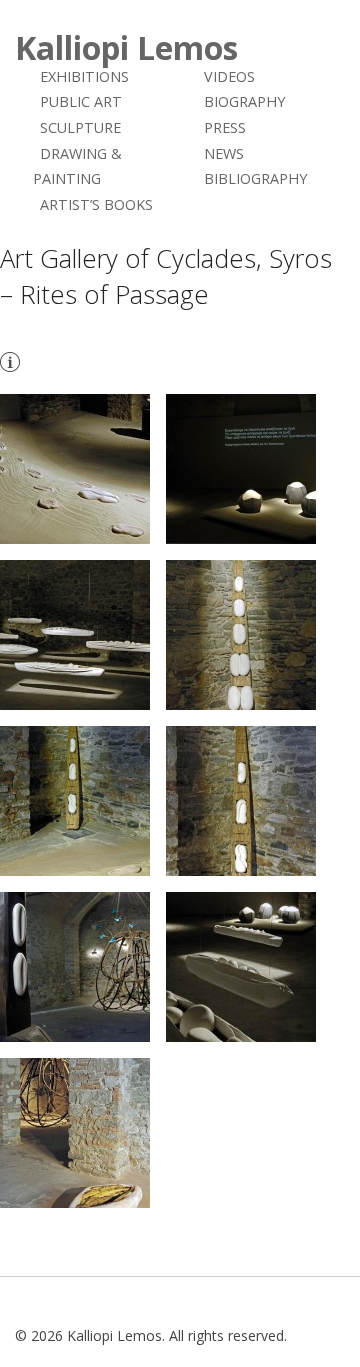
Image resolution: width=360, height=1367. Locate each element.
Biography (244, 102)
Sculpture (80, 127)
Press (225, 127)
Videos (229, 76)
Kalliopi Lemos (126, 47)
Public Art (81, 102)
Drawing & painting (77, 166)
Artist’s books (96, 204)
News (224, 153)
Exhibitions (84, 76)
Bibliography (255, 178)
